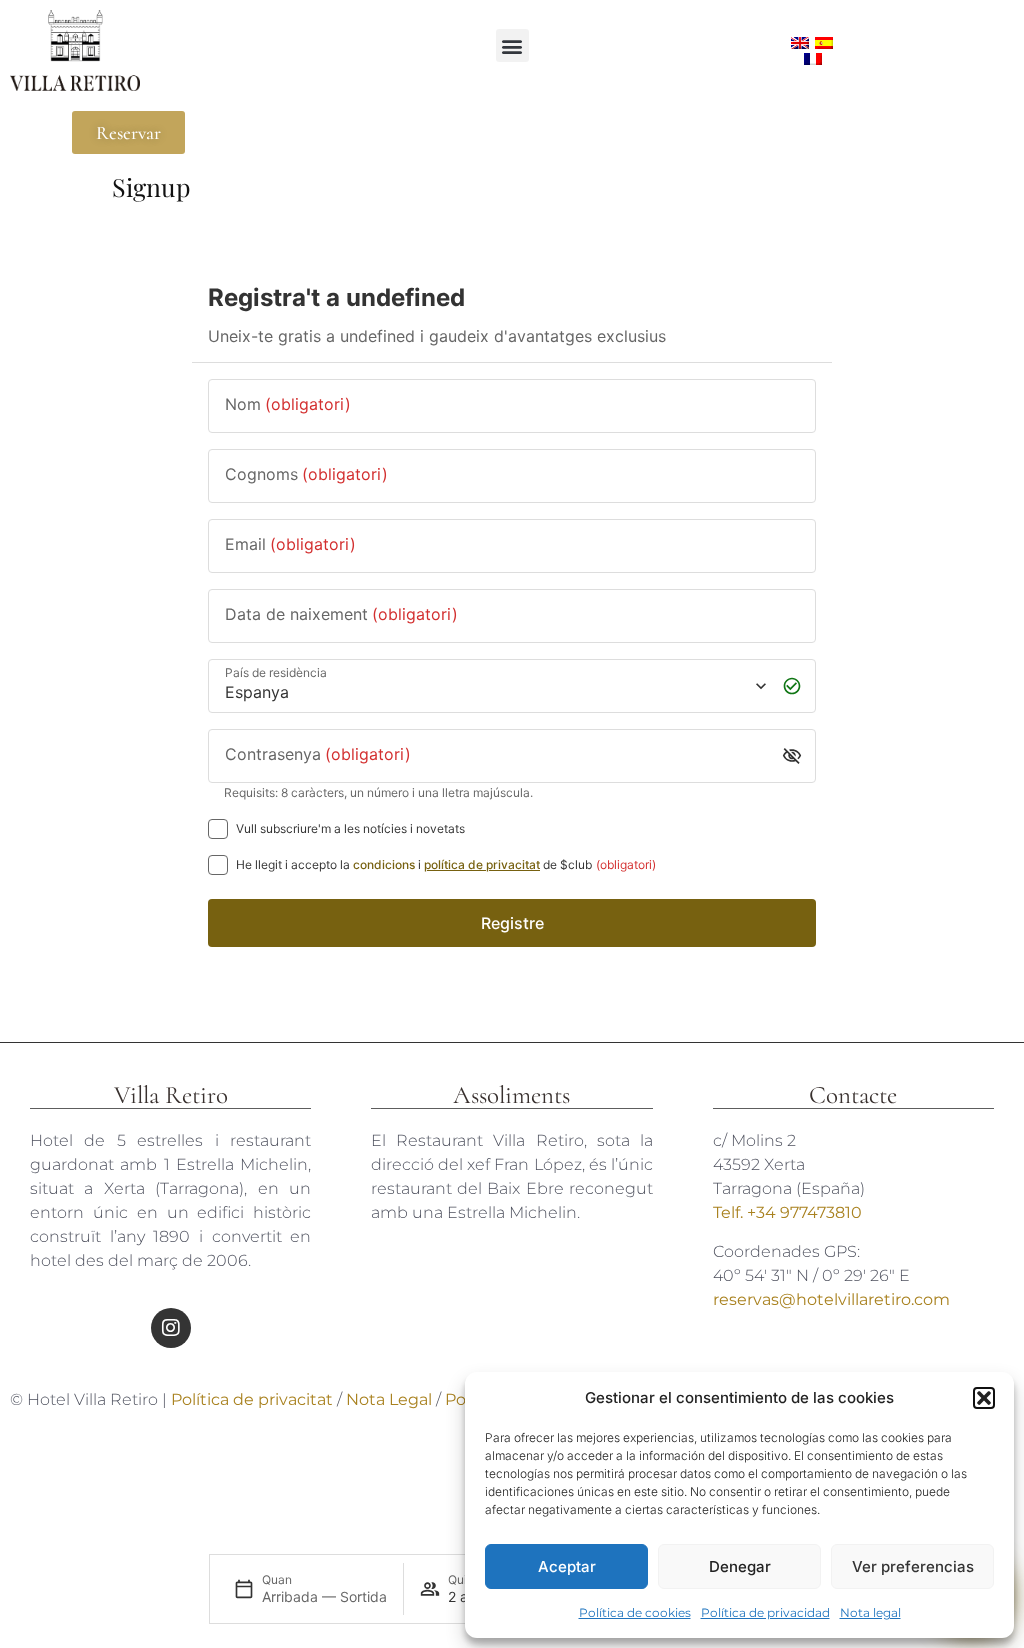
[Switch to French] (813, 59)
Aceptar (567, 1566)
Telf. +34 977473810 (787, 1212)
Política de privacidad (765, 1612)
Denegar (740, 1566)
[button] (984, 1398)
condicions (384, 864)
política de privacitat (482, 864)
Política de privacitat (252, 1399)
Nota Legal (391, 1399)
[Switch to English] (800, 43)
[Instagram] (171, 1328)
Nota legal (870, 1612)
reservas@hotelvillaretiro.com (831, 1299)
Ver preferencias (913, 1566)
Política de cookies (635, 1612)
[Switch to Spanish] (824, 43)
